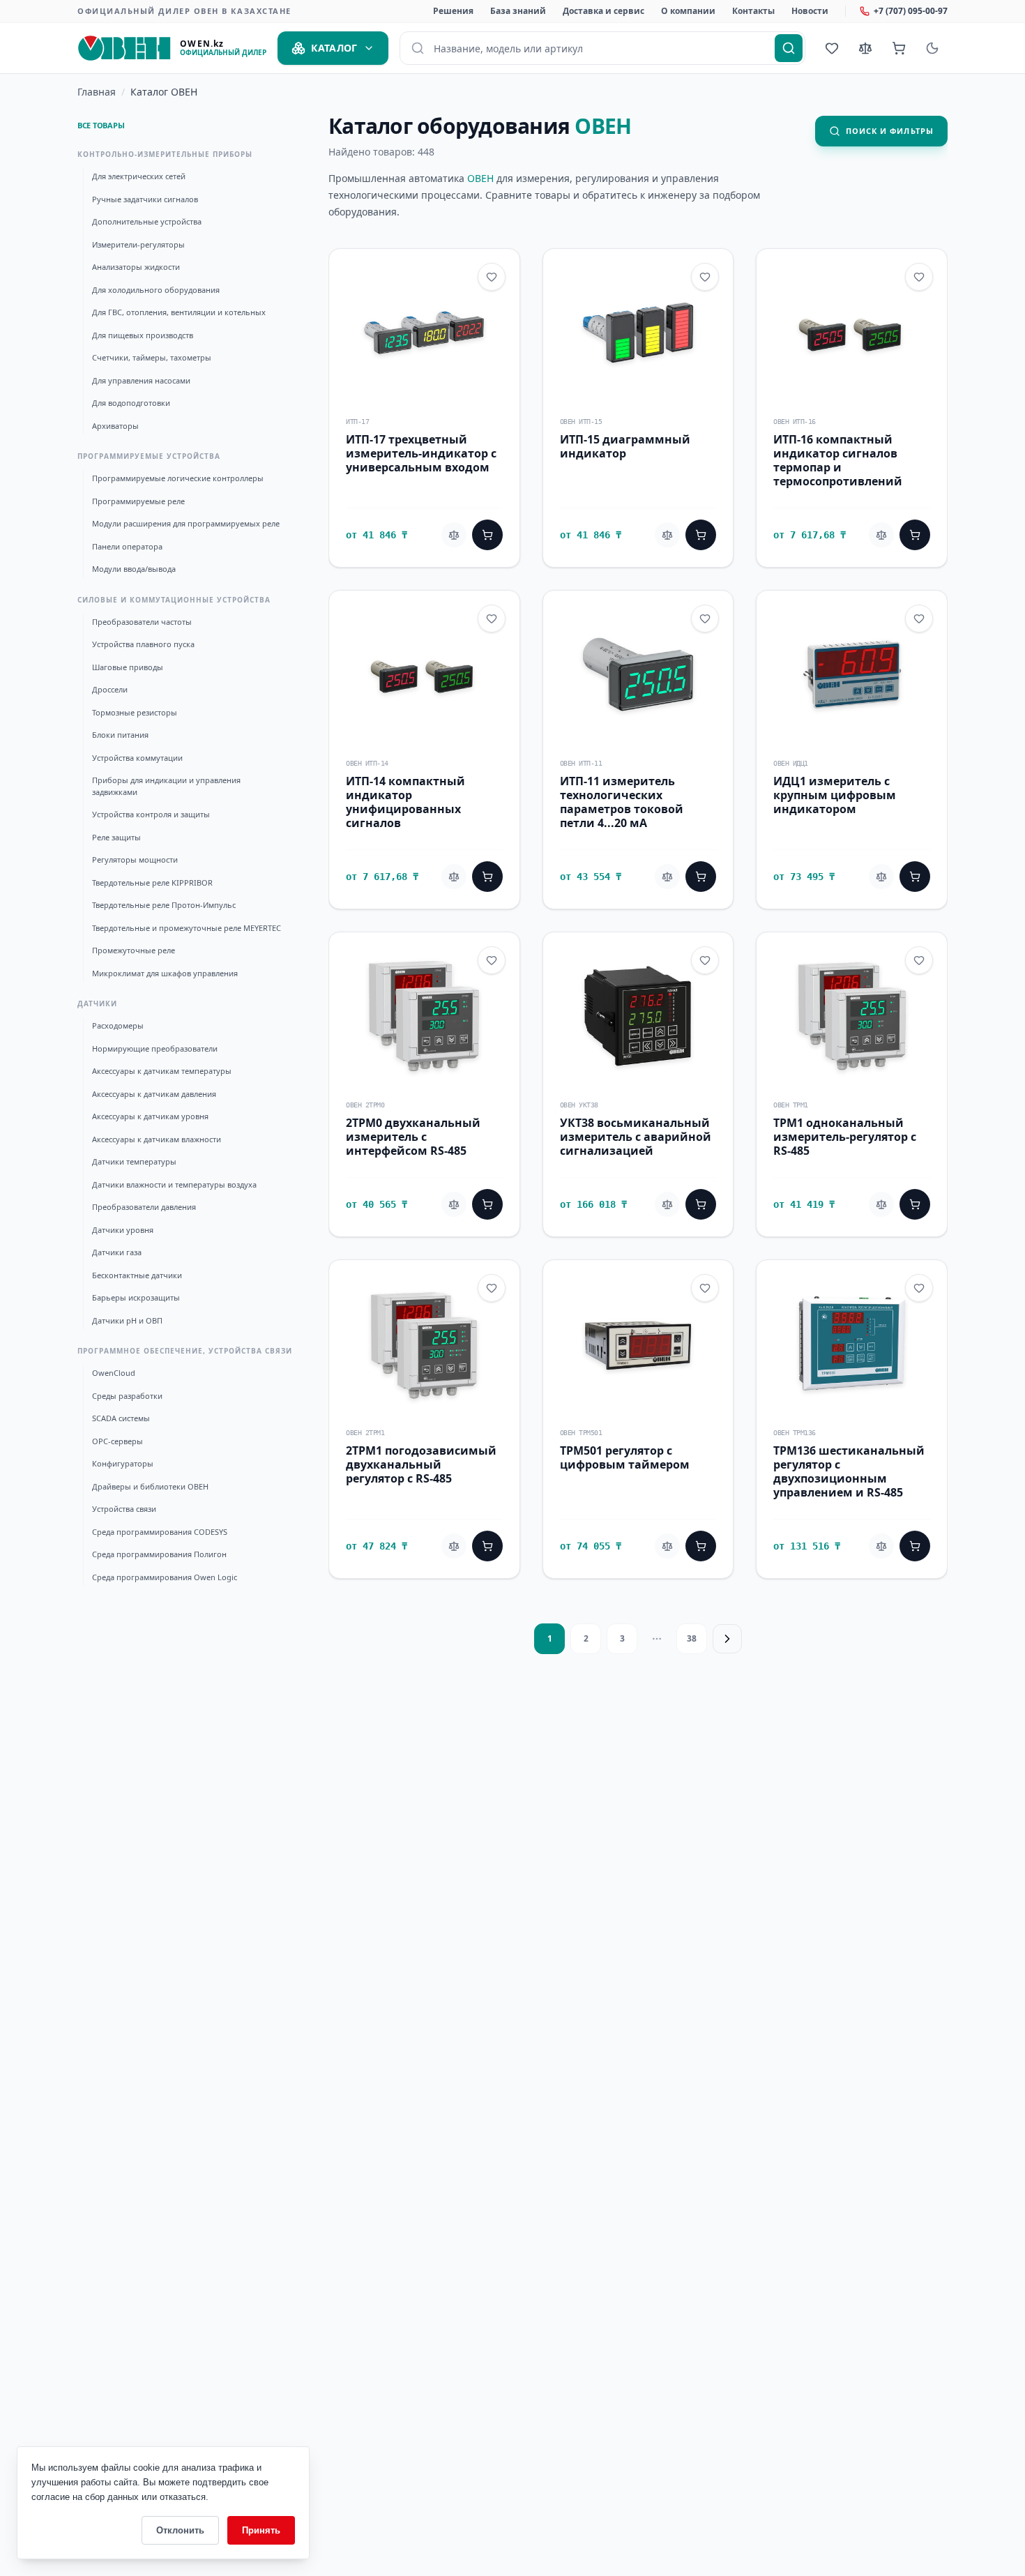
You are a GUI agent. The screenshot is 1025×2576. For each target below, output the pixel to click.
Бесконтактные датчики (137, 1275)
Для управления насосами (141, 380)
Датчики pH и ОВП (127, 1320)
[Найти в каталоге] (789, 48)
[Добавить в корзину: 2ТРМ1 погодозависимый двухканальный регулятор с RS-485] (487, 1546)
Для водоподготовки (131, 403)
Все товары (101, 125)
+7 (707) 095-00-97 (911, 11)
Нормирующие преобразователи (155, 1048)
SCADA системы (121, 1418)
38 (692, 1638)
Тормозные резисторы (135, 712)
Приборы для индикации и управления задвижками (166, 786)
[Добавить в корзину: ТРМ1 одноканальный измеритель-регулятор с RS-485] (915, 1204)
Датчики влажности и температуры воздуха (174, 1184)
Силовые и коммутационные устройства (174, 600)
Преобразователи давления (144, 1207)
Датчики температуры (134, 1161)
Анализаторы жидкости (136, 267)
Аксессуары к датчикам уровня (150, 1116)
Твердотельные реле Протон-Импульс (164, 905)
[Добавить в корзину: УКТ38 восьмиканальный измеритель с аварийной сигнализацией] (701, 1204)
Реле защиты (116, 837)
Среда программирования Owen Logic (165, 1577)
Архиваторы (115, 426)
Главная (97, 92)
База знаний (518, 11)
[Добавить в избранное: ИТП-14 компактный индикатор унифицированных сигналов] (492, 619)
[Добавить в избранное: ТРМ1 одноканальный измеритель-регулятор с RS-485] (919, 960)
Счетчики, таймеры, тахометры (152, 357)
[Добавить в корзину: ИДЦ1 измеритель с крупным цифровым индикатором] (915, 877)
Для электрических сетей (139, 176)
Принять (261, 2530)
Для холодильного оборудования (156, 290)
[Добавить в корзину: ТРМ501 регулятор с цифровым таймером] (701, 1546)
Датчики (97, 1003)
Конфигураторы (123, 1463)
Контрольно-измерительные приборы (165, 154)
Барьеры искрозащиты (136, 1297)
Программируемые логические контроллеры (178, 478)
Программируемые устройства (149, 456)
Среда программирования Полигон (159, 1554)
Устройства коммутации (137, 758)
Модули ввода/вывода (134, 569)
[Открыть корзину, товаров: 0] (899, 48)
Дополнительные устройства (147, 221)
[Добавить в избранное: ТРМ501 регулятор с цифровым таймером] (705, 1288)
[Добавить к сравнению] (454, 535)
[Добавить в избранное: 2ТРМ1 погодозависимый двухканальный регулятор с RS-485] (492, 1288)
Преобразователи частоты (142, 622)
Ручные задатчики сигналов (145, 199)
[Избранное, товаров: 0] (832, 48)
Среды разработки (127, 1396)
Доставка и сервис (603, 11)
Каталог (334, 48)
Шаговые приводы (128, 667)
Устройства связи (124, 1509)
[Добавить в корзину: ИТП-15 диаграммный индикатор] (701, 535)
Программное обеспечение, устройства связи (185, 1351)
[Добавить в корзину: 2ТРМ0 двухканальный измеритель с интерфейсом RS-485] (487, 1204)
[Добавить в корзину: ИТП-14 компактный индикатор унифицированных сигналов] (487, 877)
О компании (688, 11)
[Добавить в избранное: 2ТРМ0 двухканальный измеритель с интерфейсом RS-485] (492, 960)
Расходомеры (118, 1025)
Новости (810, 11)
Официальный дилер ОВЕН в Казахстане (184, 11)
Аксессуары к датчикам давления (154, 1094)
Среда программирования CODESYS (160, 1532)
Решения (453, 11)
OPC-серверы (117, 1441)
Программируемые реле (138, 501)
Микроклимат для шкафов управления (165, 973)
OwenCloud (114, 1373)
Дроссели (110, 689)
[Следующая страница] (727, 1639)
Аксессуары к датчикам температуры (162, 1071)
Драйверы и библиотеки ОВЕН (150, 1486)
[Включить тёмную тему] (932, 48)
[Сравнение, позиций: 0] (865, 48)
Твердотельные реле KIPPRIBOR (152, 882)
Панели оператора (127, 546)
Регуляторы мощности (135, 859)
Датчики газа (117, 1252)
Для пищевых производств (143, 335)
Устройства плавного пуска (143, 644)
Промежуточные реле (134, 950)
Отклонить (180, 2530)
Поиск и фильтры (890, 131)
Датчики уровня (123, 1230)
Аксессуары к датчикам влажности (157, 1139)
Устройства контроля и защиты (151, 814)
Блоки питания (120, 735)
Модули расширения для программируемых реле (186, 523)
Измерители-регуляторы (138, 244)
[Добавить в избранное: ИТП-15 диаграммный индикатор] (705, 277)
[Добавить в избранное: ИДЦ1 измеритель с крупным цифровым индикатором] (919, 619)
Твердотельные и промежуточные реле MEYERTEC (187, 928)
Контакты (753, 11)
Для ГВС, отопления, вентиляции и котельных (179, 312)
